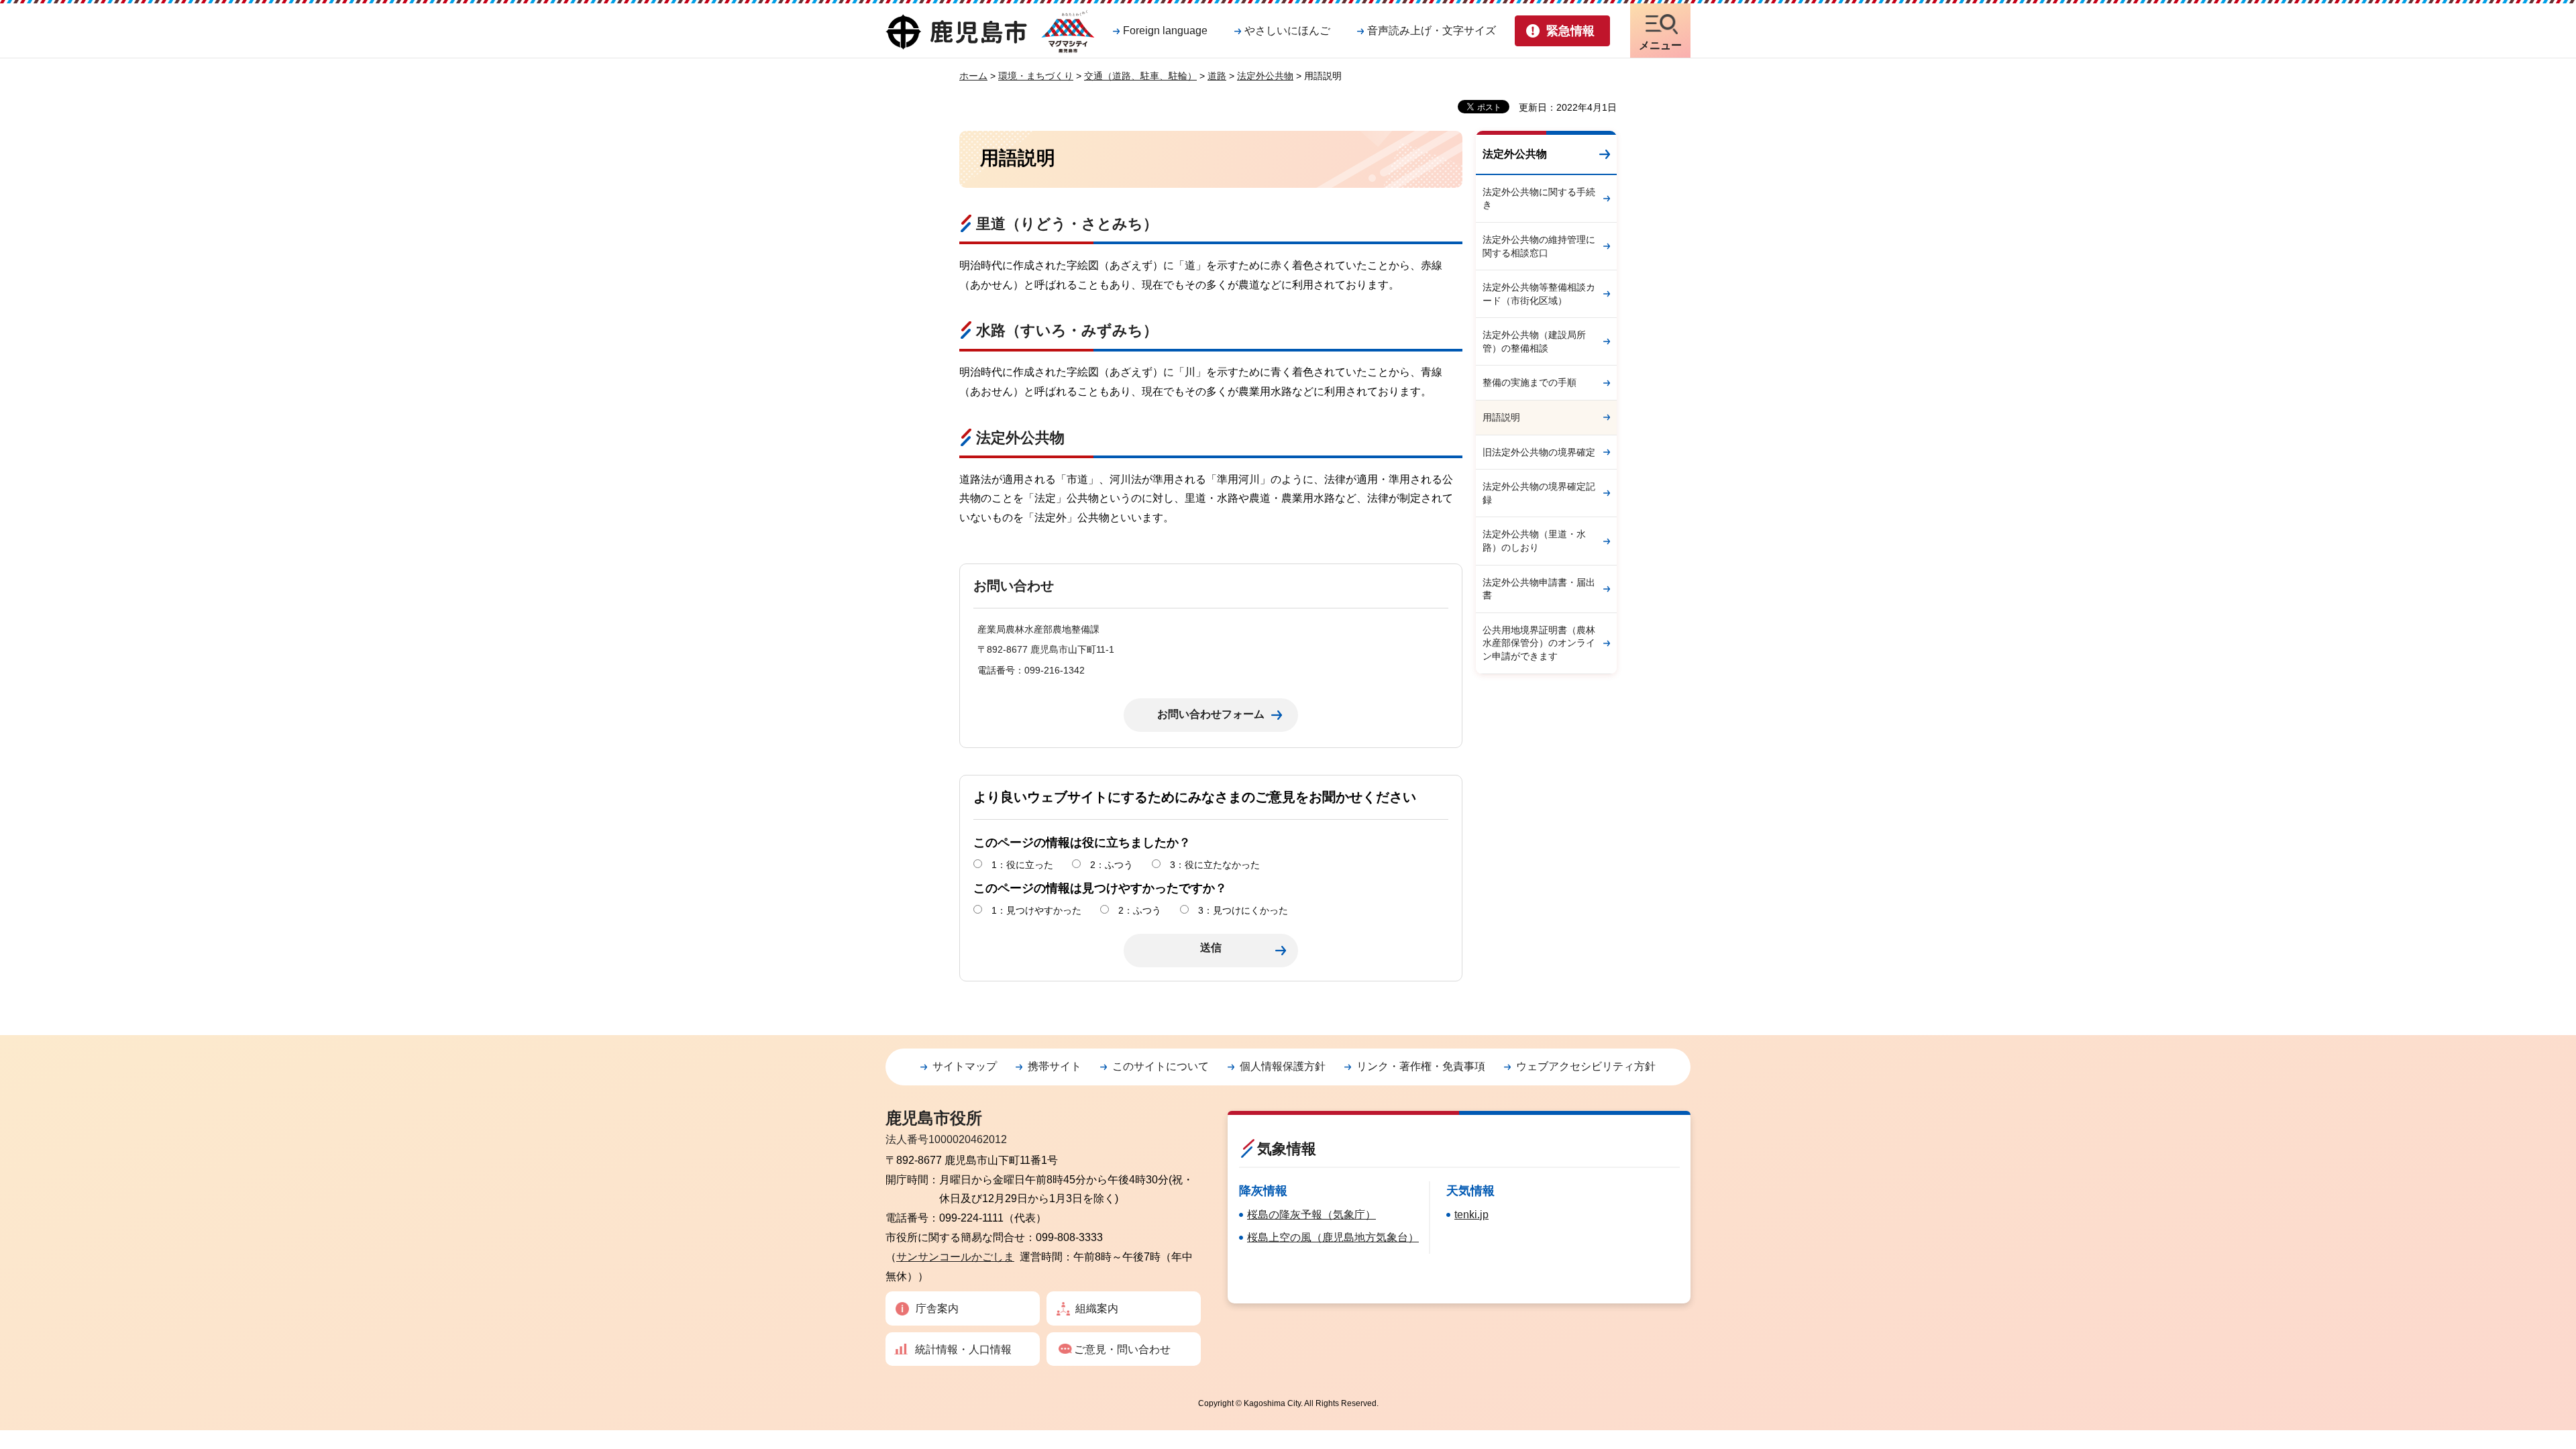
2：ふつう (1112, 865)
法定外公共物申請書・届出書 (1539, 589)
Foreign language (1165, 31)
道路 (1217, 76)
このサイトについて (1161, 1066)
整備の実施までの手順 (1529, 382)
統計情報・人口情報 (963, 1349)
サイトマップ (965, 1066)
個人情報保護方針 (1283, 1066)
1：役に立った (1022, 865)
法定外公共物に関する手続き (1539, 199)
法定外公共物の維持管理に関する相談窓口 (1539, 246)
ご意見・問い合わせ (1122, 1349)
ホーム (973, 76)
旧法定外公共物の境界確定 (1539, 452)
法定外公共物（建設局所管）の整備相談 (1534, 341)
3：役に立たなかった (1215, 865)
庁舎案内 (937, 1308)
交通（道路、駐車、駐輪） (1140, 76)
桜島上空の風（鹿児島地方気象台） (1333, 1237)
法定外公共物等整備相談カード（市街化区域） (1539, 294)
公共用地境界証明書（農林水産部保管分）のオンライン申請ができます (1539, 643)
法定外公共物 (1265, 76)
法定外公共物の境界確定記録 (1539, 493)
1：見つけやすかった (1036, 910)
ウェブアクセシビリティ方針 (1586, 1066)
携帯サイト (1055, 1066)
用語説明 (1501, 417)
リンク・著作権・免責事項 (1421, 1066)
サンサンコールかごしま (955, 1257)
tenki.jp (1471, 1215)
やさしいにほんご (1287, 31)
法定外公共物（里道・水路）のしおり (1534, 541)
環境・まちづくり (1036, 76)
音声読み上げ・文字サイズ (1432, 31)
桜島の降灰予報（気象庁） (1311, 1215)
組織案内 (1097, 1308)
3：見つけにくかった (1243, 910)
